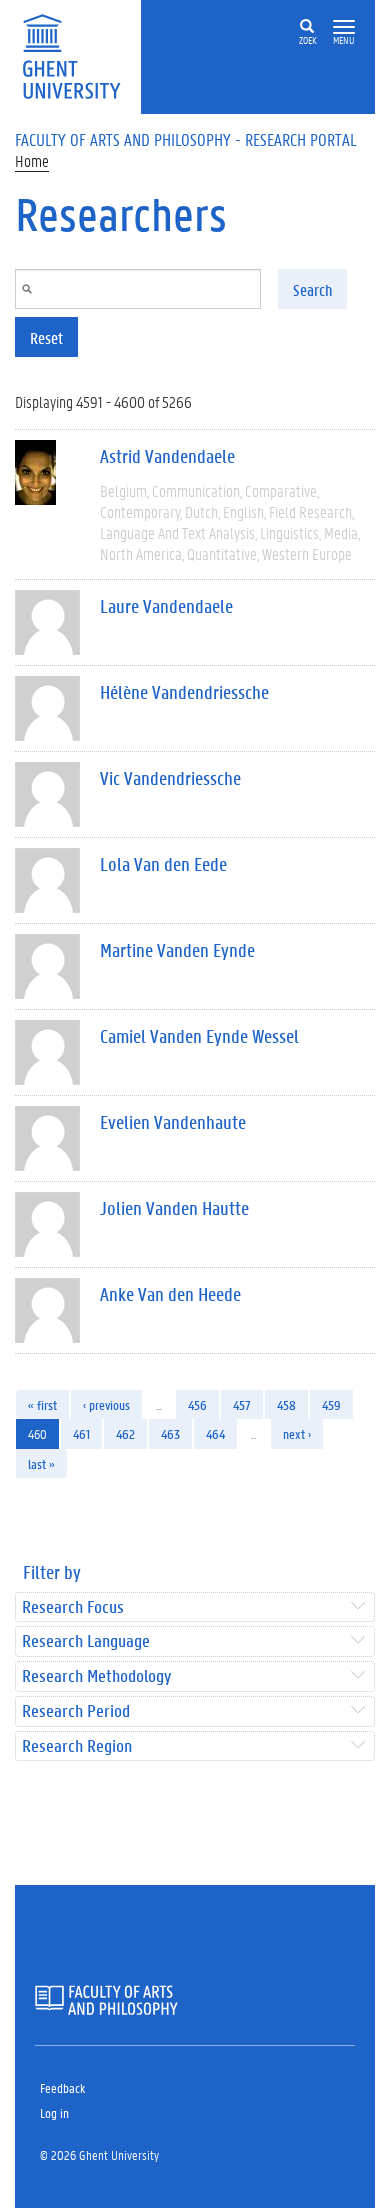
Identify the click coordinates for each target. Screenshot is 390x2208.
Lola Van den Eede (163, 864)
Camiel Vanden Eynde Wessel (199, 1036)
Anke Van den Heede (170, 1294)
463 (170, 1433)
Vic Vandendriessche (170, 778)
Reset (46, 337)
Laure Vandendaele (166, 606)
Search (312, 289)
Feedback (62, 2087)
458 (286, 1404)
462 (125, 1433)
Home (32, 160)
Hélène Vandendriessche (184, 692)
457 (242, 1404)
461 (81, 1433)
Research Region (77, 1746)
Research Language (86, 1641)
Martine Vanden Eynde (177, 950)
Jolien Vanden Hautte (174, 1208)
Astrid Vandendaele (167, 456)
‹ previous (106, 1404)
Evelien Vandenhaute (173, 1122)
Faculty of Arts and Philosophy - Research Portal (186, 139)
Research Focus (73, 1607)
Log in (54, 2112)
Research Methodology (96, 1676)
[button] (344, 27)
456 (197, 1404)
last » (41, 1463)
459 (331, 1404)
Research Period (76, 1711)
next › (297, 1433)
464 (215, 1433)
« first (42, 1404)
